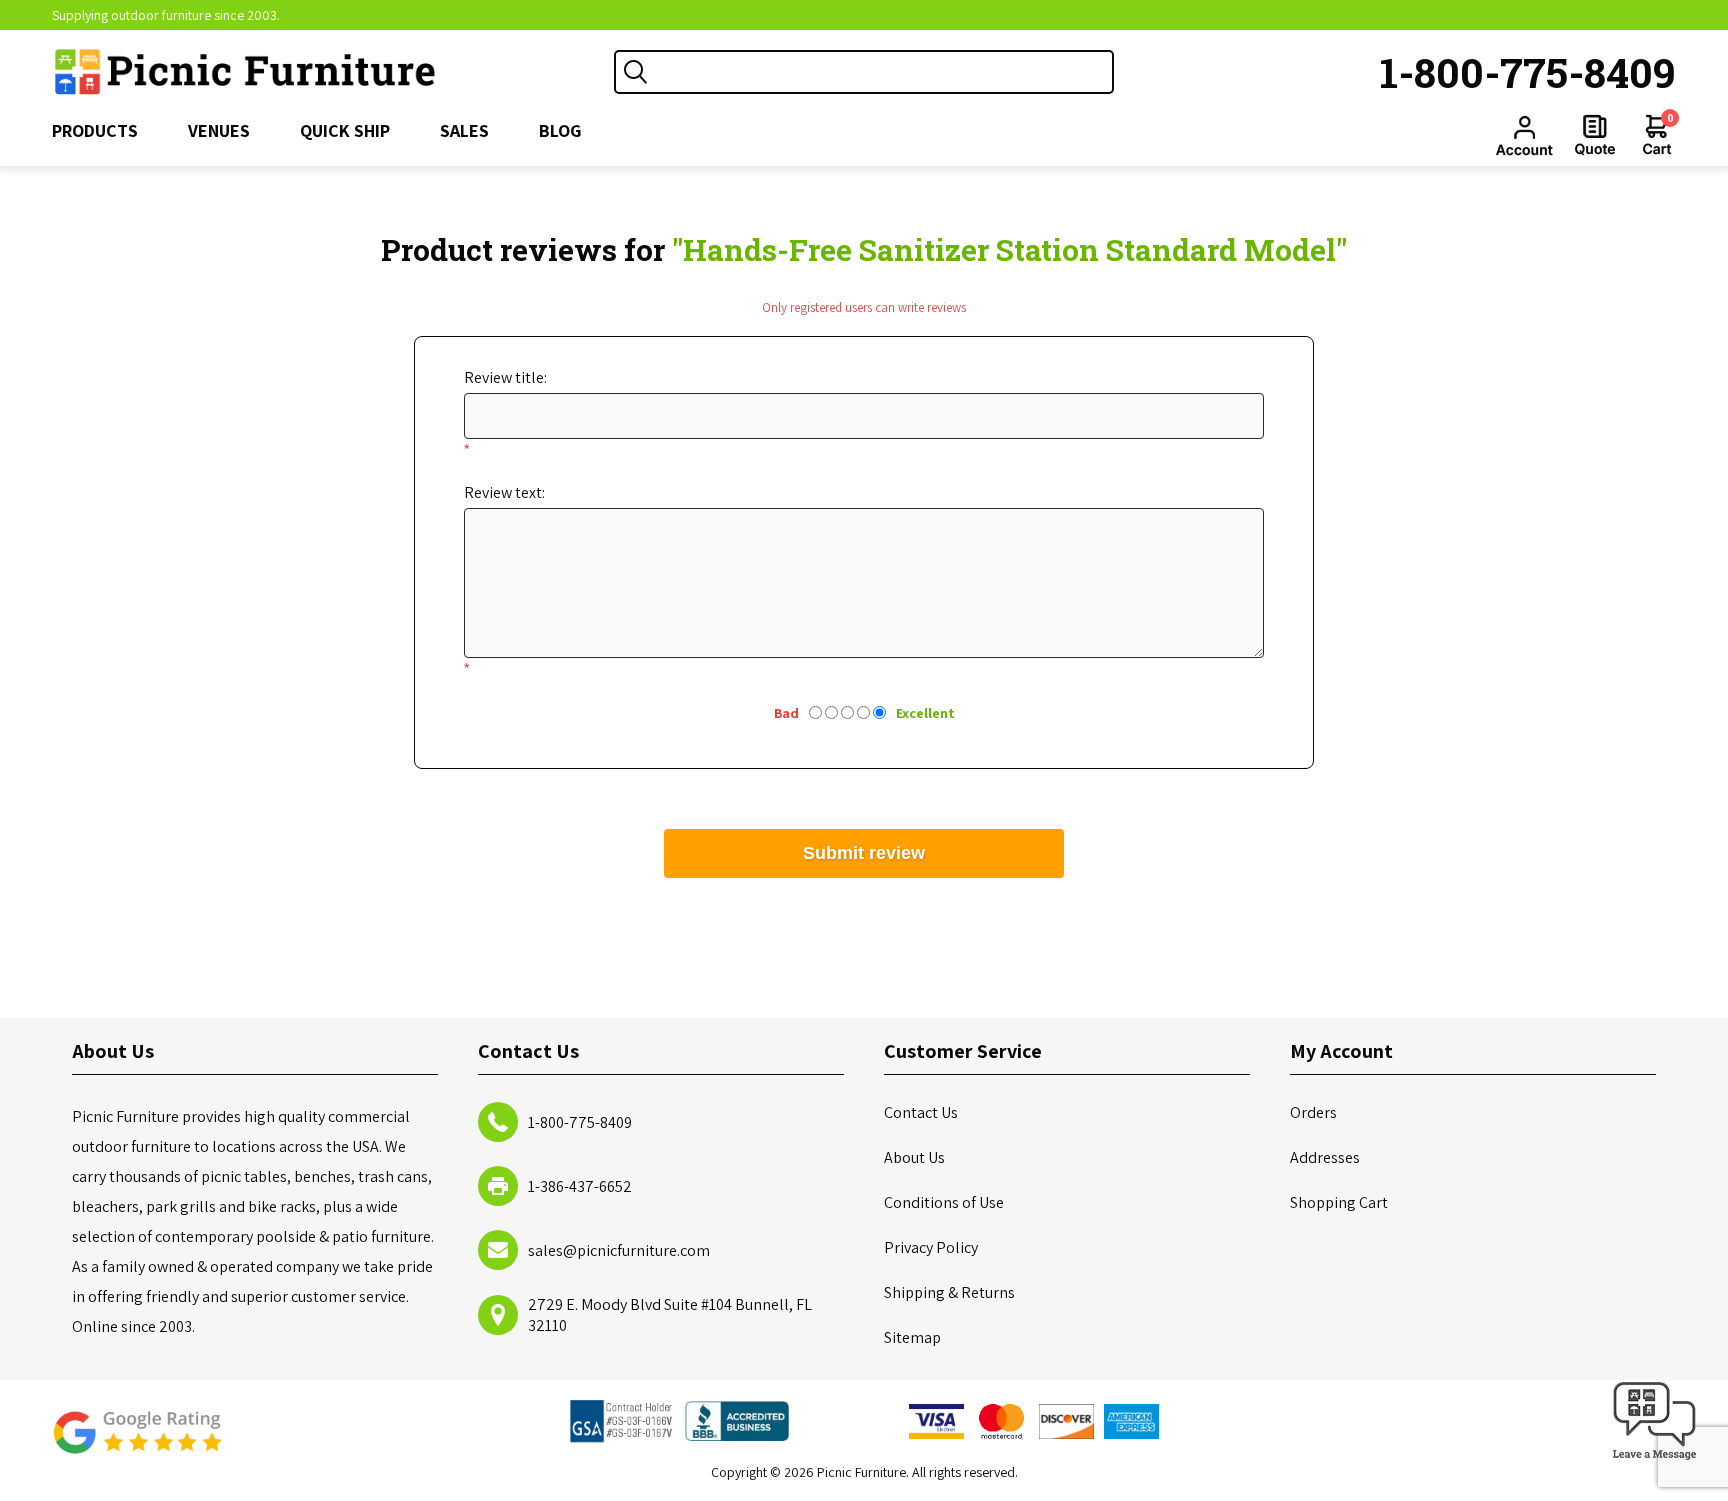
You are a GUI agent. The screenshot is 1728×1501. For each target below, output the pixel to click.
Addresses (1325, 1157)
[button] (1655, 1460)
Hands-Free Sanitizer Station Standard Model (1009, 249)
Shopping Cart (1339, 1202)
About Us (914, 1157)
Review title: (505, 377)
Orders (1313, 1112)
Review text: (504, 492)
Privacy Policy (931, 1247)
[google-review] (137, 1442)
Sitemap (912, 1337)
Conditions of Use (944, 1202)
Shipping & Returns (949, 1292)
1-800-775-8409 (1528, 72)
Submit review (864, 853)
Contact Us (921, 1112)
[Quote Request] (1595, 135)
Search (636, 72)
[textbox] (884, 72)
